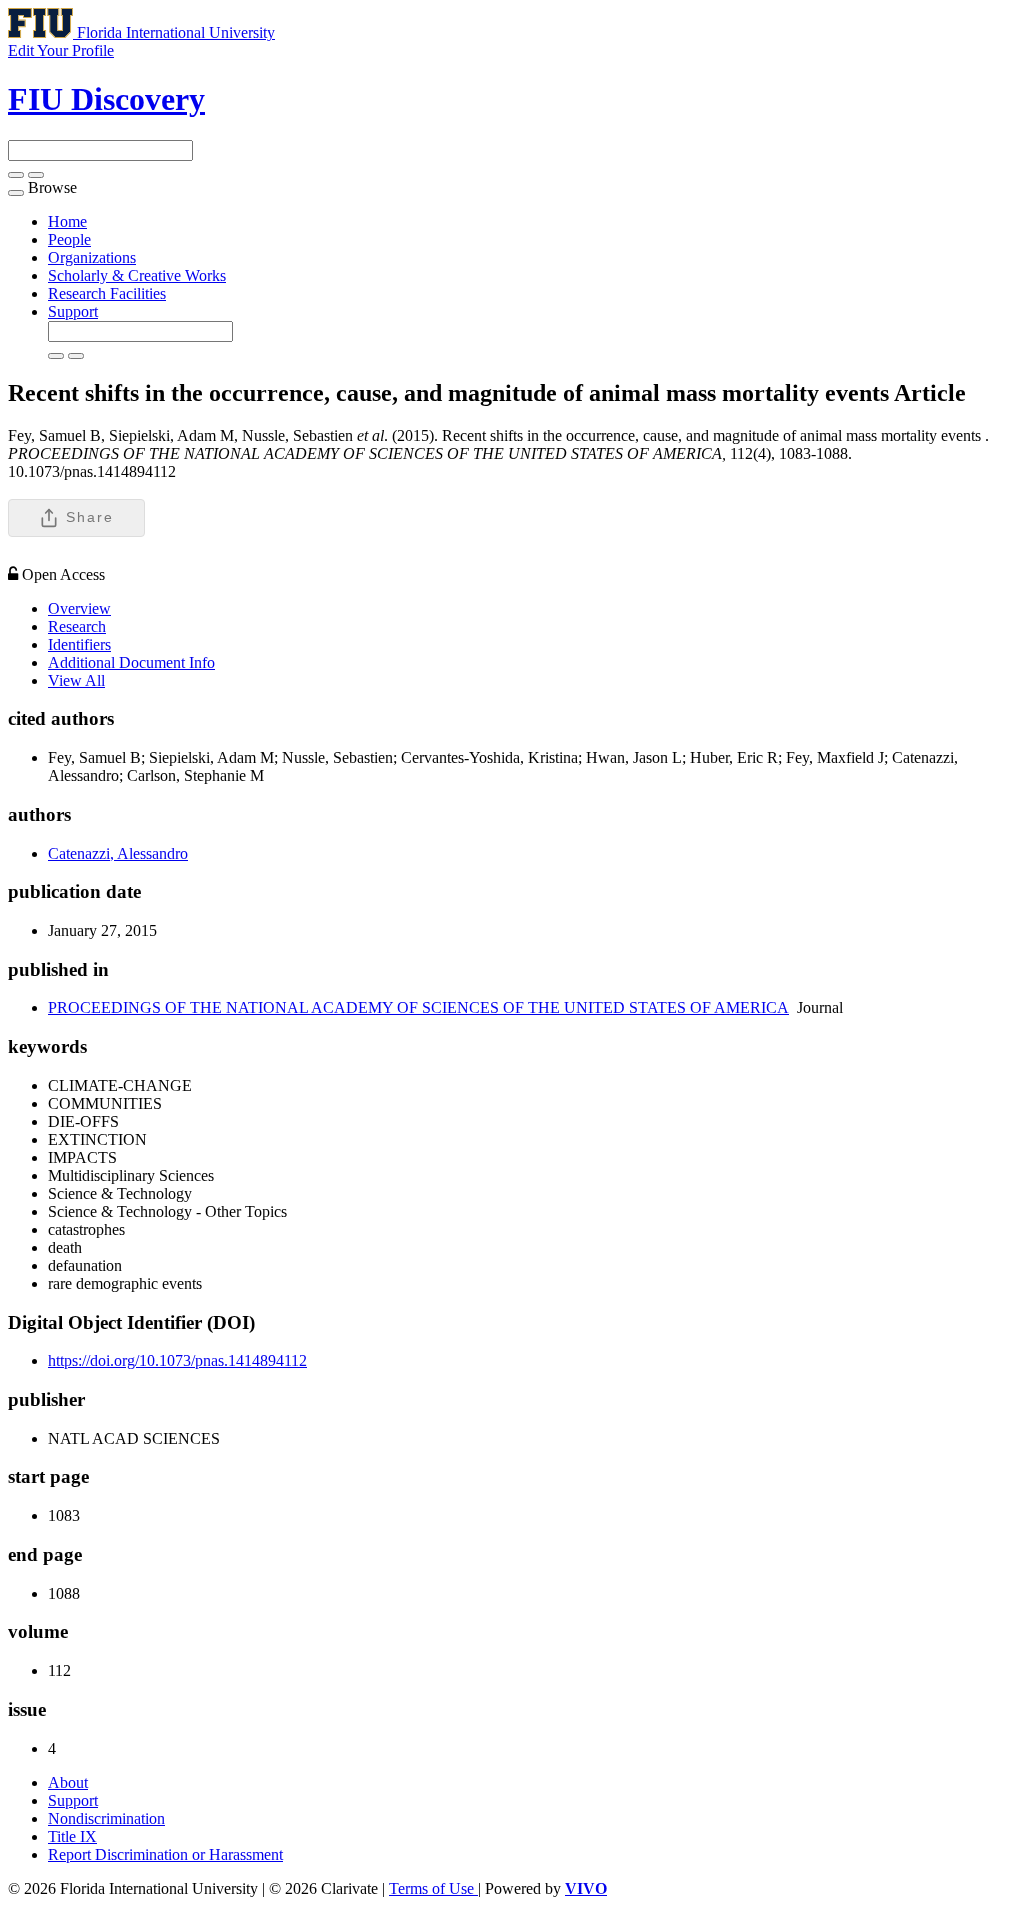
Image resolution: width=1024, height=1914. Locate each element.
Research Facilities (107, 293)
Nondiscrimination (106, 1818)
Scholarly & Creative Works (137, 275)
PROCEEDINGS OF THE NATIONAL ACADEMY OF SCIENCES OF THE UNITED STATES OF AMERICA (418, 1007)
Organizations (92, 257)
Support (73, 311)
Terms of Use (433, 1888)
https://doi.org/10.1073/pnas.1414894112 (177, 1360)
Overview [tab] (79, 608)
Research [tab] (77, 626)
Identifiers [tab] (79, 644)
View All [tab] (76, 680)
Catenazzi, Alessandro (118, 853)
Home (67, 221)
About (68, 1782)
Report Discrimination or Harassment (165, 1854)
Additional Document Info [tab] (131, 662)
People (69, 239)
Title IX (72, 1836)
